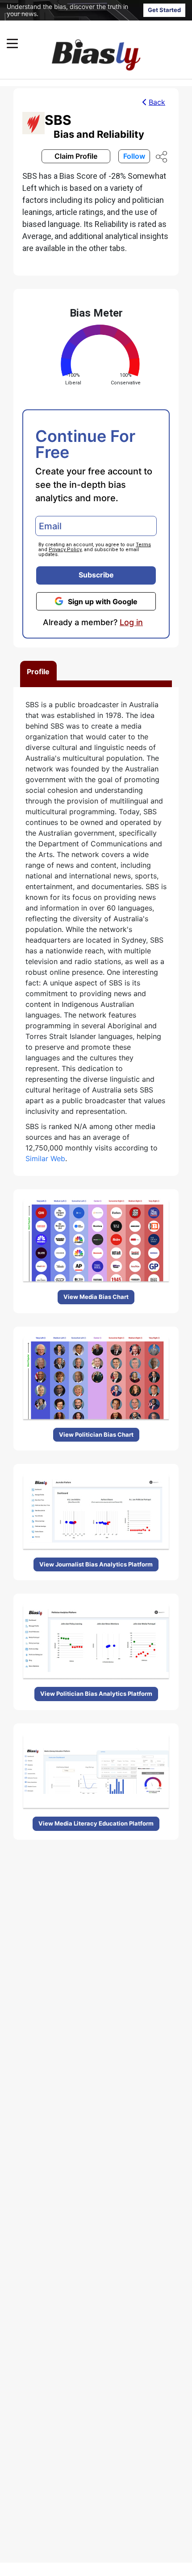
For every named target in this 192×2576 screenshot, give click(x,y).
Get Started (164, 10)
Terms (143, 545)
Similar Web (45, 1158)
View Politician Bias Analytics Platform (96, 1694)
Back (157, 102)
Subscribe (96, 575)
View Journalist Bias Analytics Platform (96, 1564)
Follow (134, 156)
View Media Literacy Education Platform (96, 1823)
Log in (131, 622)
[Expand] (12, 43)
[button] (79, 43)
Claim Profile (76, 156)
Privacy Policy (65, 550)
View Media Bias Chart (96, 1297)
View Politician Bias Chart (96, 1434)
